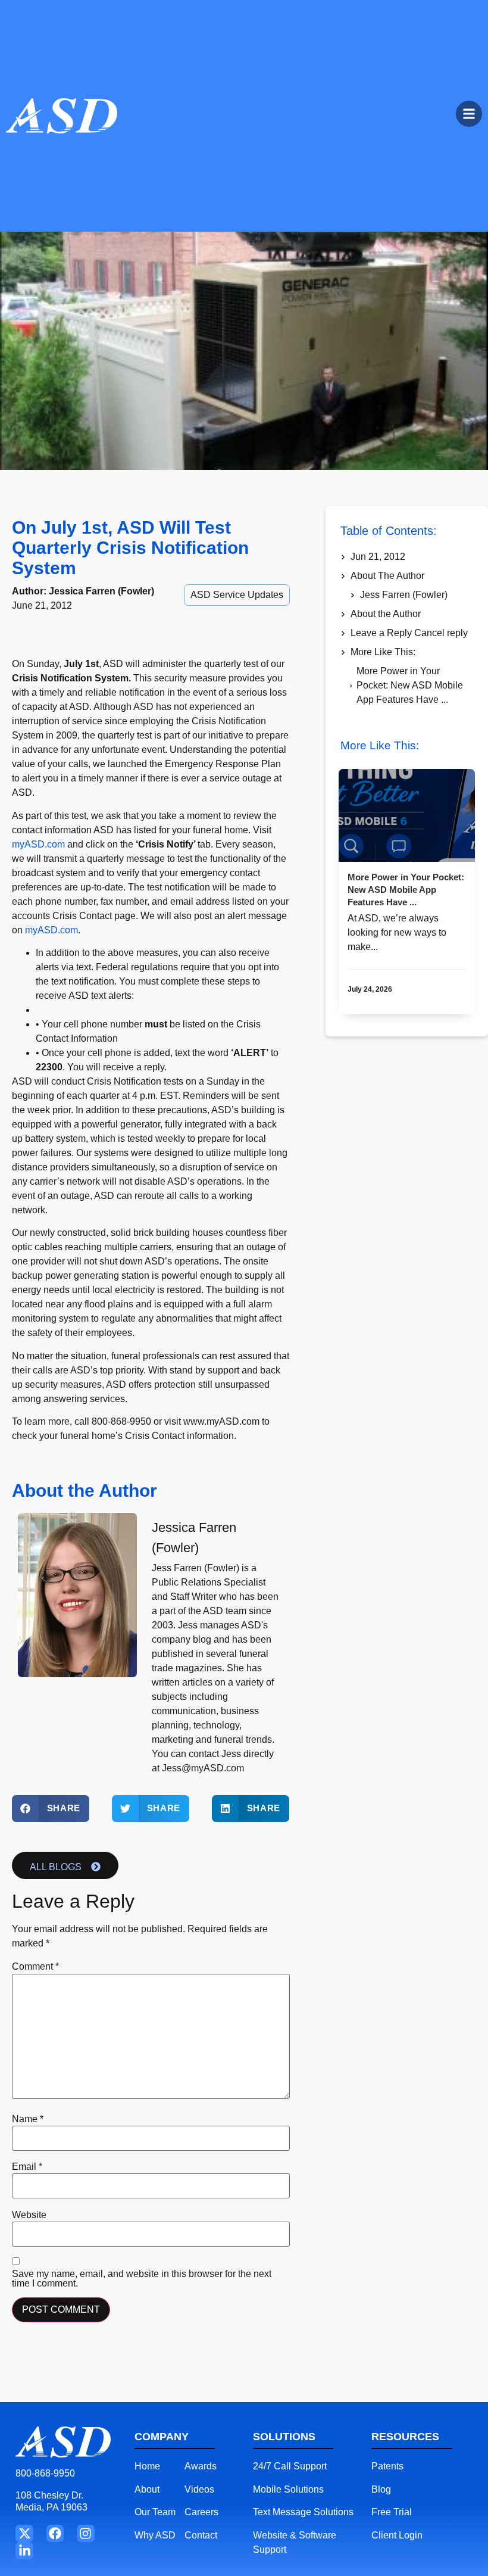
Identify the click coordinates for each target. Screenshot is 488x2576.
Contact (201, 2535)
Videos (199, 2489)
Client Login (397, 2535)
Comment (35, 1967)
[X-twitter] (24, 2533)
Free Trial (392, 2512)
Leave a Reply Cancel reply (409, 633)
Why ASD (155, 2535)
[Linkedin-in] (24, 2551)
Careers (201, 2512)
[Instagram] (85, 2533)
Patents (387, 2466)
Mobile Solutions (288, 2489)
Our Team (155, 2512)
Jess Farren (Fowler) (404, 595)
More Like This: (383, 652)
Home (147, 2466)
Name (28, 2119)
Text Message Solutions (303, 2512)
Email (27, 2167)
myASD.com (38, 844)
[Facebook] (55, 2533)
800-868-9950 (45, 2473)
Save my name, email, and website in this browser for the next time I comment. (142, 2279)
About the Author (386, 614)
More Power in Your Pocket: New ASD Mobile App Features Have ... (410, 685)
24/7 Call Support (290, 2466)
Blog (381, 2489)
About (147, 2489)
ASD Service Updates (237, 595)
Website (29, 2215)
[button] (51, 1809)
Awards (201, 2466)
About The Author (387, 576)
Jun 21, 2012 (378, 557)
